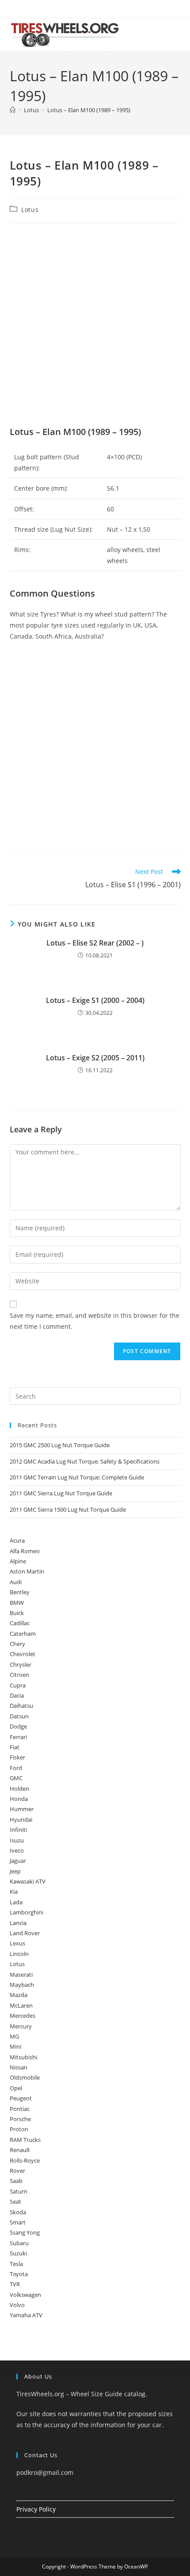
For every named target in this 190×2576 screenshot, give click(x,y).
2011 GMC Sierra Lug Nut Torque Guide (61, 1493)
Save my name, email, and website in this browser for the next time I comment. (95, 1321)
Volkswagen (25, 2295)
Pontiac (20, 2109)
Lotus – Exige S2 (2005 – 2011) (95, 1058)
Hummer (22, 1809)
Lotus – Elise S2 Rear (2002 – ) (95, 943)
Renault (20, 2150)
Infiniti (18, 1830)
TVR (15, 2284)
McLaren (21, 2005)
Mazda (19, 1995)
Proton (19, 2129)
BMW (17, 1603)
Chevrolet (23, 1654)
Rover (17, 2171)
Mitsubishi (23, 2057)
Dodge (18, 1726)
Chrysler (21, 1664)
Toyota (19, 2274)
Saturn (19, 2191)
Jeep (15, 1871)
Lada (16, 1902)
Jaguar (18, 1861)
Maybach (22, 1985)
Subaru (19, 2243)
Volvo (17, 2305)
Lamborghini (27, 1912)
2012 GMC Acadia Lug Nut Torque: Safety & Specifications (85, 1461)
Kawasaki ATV (28, 1881)
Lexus (17, 1943)
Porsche (20, 2119)
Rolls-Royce (25, 2160)
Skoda (18, 2212)
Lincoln (19, 1954)
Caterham (23, 1634)
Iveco (17, 1850)
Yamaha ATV (26, 2315)
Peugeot (21, 2098)
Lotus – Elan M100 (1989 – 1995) (89, 110)
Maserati (21, 1975)
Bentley (20, 1592)
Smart (18, 2222)
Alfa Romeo (25, 1551)
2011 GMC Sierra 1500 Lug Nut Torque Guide (68, 1509)
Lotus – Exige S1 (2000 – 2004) (95, 1000)
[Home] (13, 110)
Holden (19, 1789)
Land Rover (25, 1933)
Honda (19, 1799)
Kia (14, 1891)
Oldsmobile (25, 2077)
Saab (16, 2181)
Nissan (19, 2067)
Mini (15, 2046)
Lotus (30, 210)
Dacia (17, 1695)
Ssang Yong (25, 2232)
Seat (15, 2202)
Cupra (18, 1685)
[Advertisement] (95, 327)
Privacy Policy (36, 2509)
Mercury (21, 2026)
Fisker (17, 1757)
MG (14, 2036)
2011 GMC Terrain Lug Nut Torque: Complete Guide (77, 1477)
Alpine (18, 1561)
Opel (16, 2088)
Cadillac (20, 1623)
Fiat (15, 1747)
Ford (16, 1768)
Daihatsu (21, 1706)
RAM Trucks (25, 2140)
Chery (17, 1644)
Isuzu (17, 1840)
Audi (16, 1582)
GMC (16, 1778)
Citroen (19, 1675)
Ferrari (18, 1737)
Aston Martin (27, 1571)
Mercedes (23, 2016)
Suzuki (18, 2253)
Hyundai (21, 1819)
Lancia (18, 1923)
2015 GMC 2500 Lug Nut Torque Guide (60, 1445)
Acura (17, 1540)
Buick (17, 1613)
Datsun (19, 1716)
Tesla (16, 2264)
